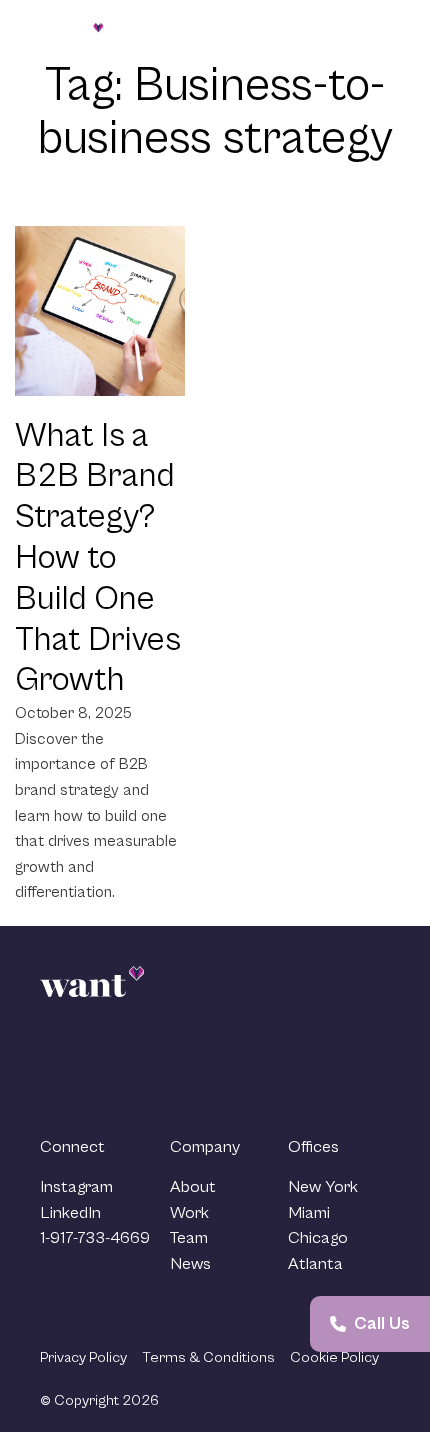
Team (189, 1238)
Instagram (76, 1187)
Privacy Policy (83, 1357)
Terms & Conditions (208, 1357)
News (190, 1264)
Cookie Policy (334, 1357)
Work (189, 1213)
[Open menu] (372, 34)
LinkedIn (70, 1213)
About (193, 1187)
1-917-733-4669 (95, 1238)
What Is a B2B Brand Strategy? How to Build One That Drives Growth (98, 558)
